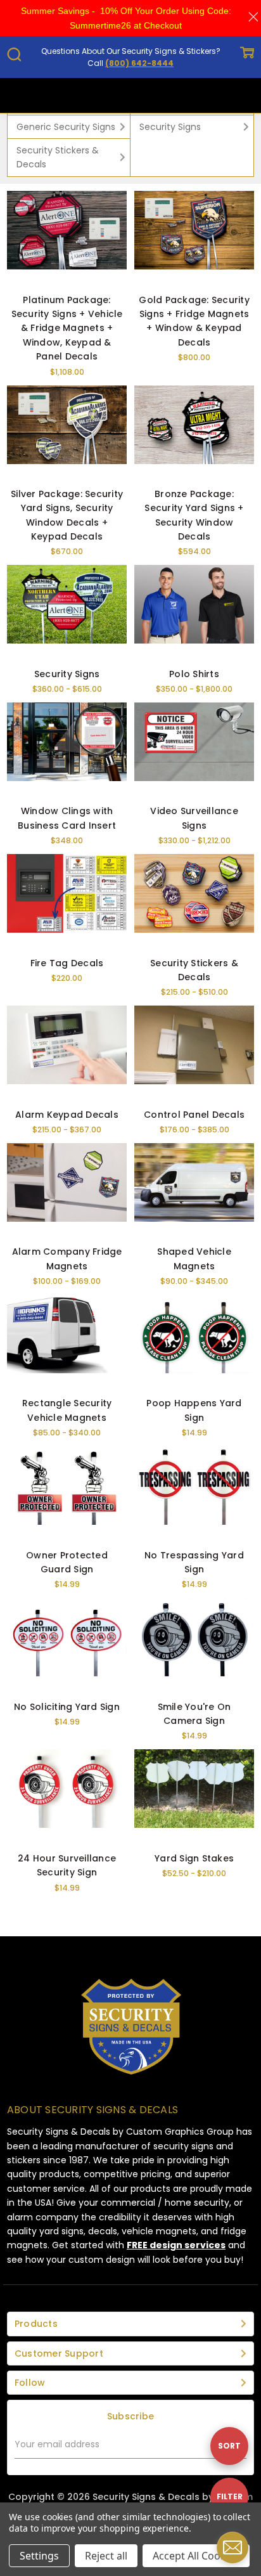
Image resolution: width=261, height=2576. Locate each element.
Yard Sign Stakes (194, 1858)
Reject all (106, 2556)
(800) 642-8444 (139, 63)
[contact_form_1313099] (232, 2547)
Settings (39, 2556)
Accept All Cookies (196, 2556)
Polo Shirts (194, 674)
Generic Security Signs (66, 127)
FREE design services (176, 2245)
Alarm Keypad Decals (67, 1115)
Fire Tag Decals (67, 963)
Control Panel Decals (194, 1115)
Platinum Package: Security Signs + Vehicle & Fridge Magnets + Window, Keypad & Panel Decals (67, 328)
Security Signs (170, 127)
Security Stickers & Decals (58, 157)
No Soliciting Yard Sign (67, 1707)
